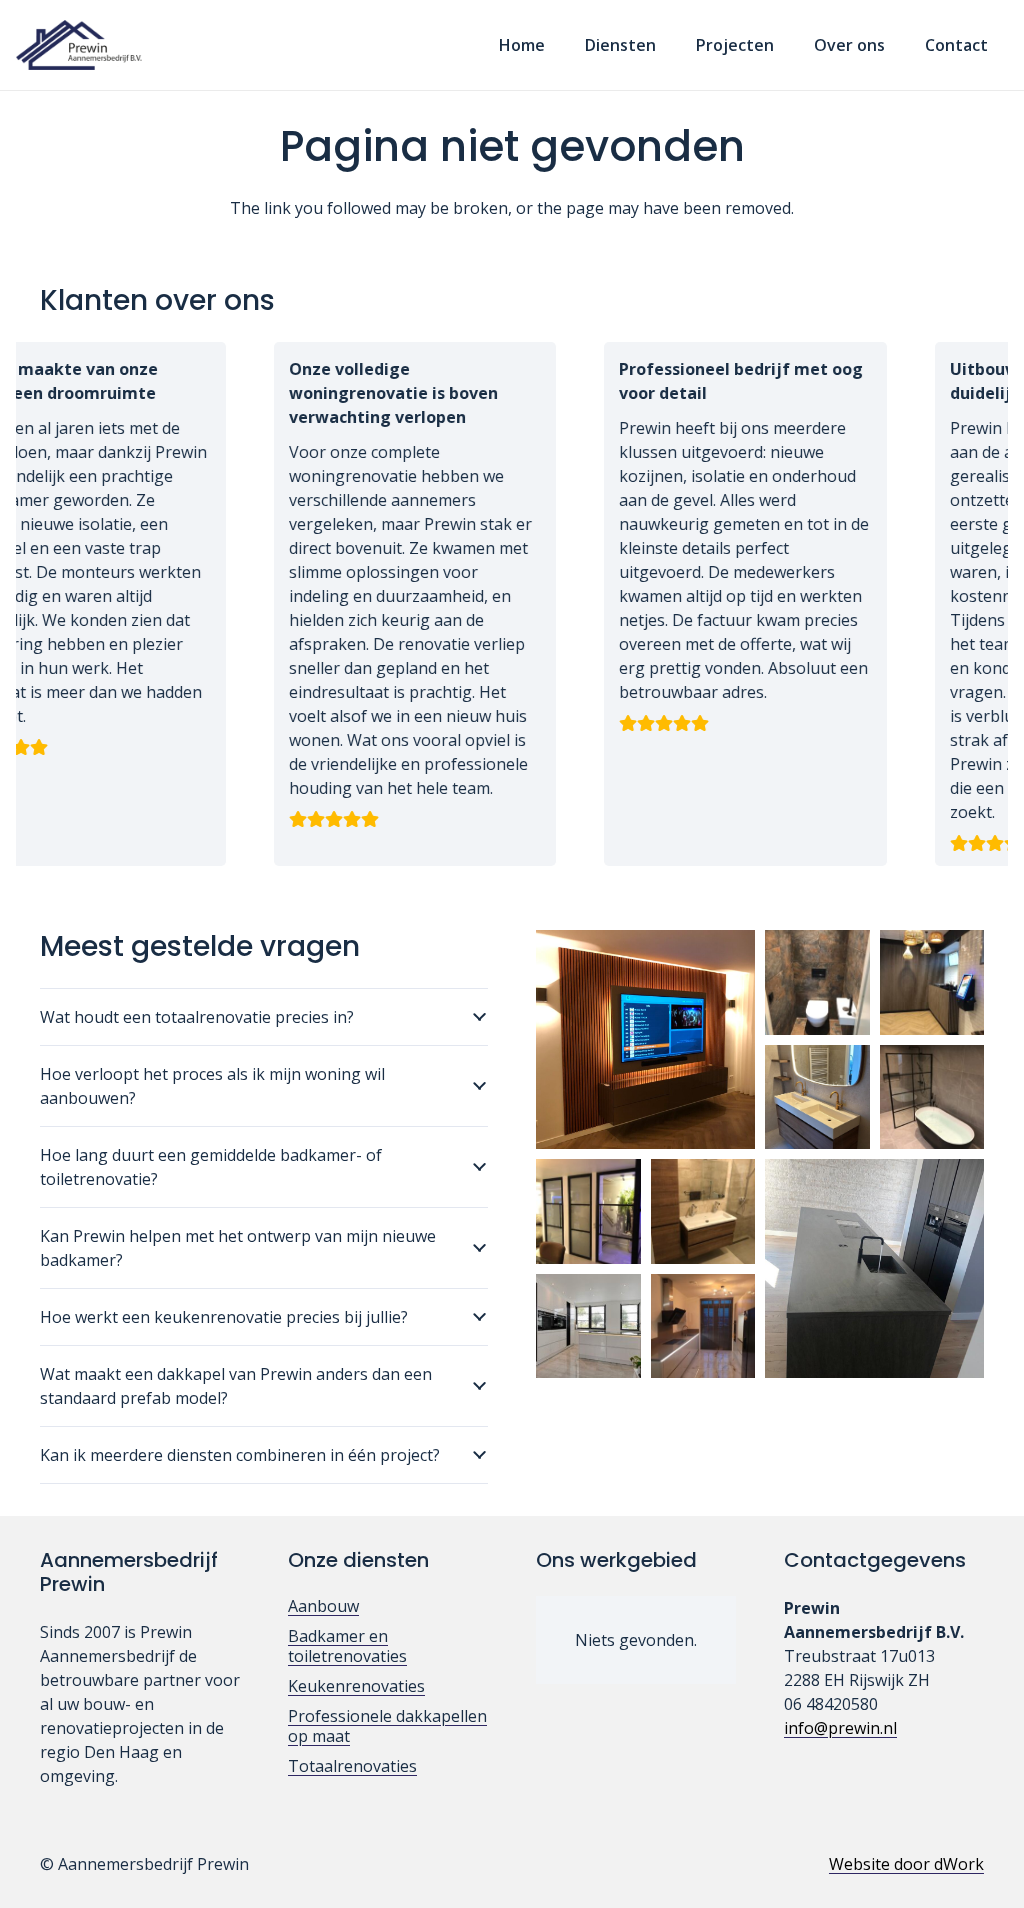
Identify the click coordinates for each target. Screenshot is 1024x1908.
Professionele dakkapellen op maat (387, 1726)
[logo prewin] (79, 45)
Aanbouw (323, 1606)
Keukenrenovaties (356, 1686)
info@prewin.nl (840, 1728)
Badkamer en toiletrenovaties (347, 1646)
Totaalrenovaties (352, 1766)
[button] (670, 44)
